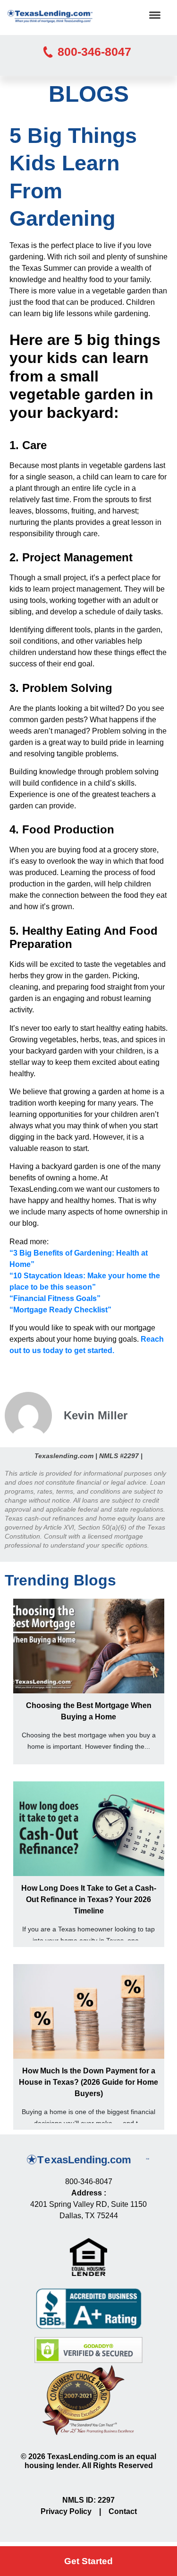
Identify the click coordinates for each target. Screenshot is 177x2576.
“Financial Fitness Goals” (55, 1298)
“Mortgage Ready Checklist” (60, 1310)
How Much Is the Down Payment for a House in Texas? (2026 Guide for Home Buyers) (88, 2082)
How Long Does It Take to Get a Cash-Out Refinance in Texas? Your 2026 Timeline (89, 1899)
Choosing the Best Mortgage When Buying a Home (89, 1711)
